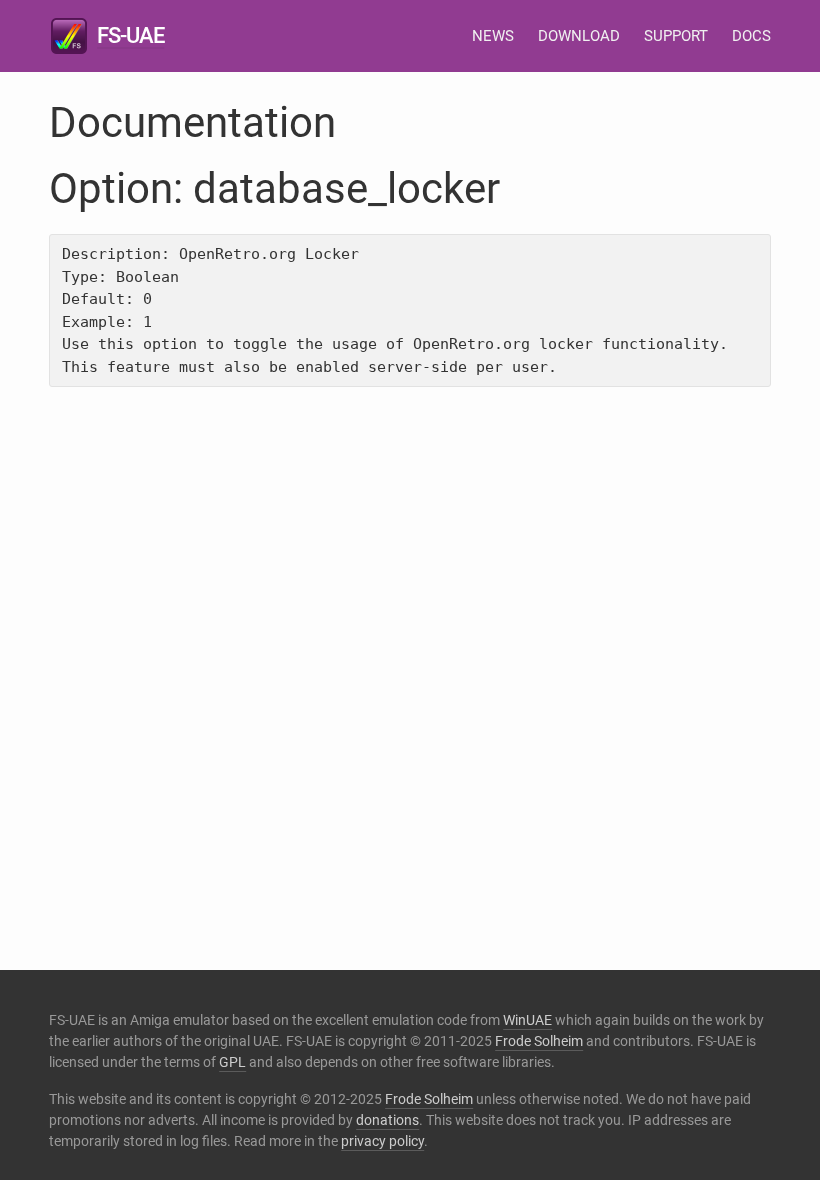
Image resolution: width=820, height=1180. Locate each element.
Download (579, 36)
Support (676, 36)
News (493, 36)
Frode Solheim (539, 1041)
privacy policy (382, 1141)
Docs (751, 36)
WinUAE (527, 1020)
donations (387, 1120)
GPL (232, 1062)
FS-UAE (130, 35)
